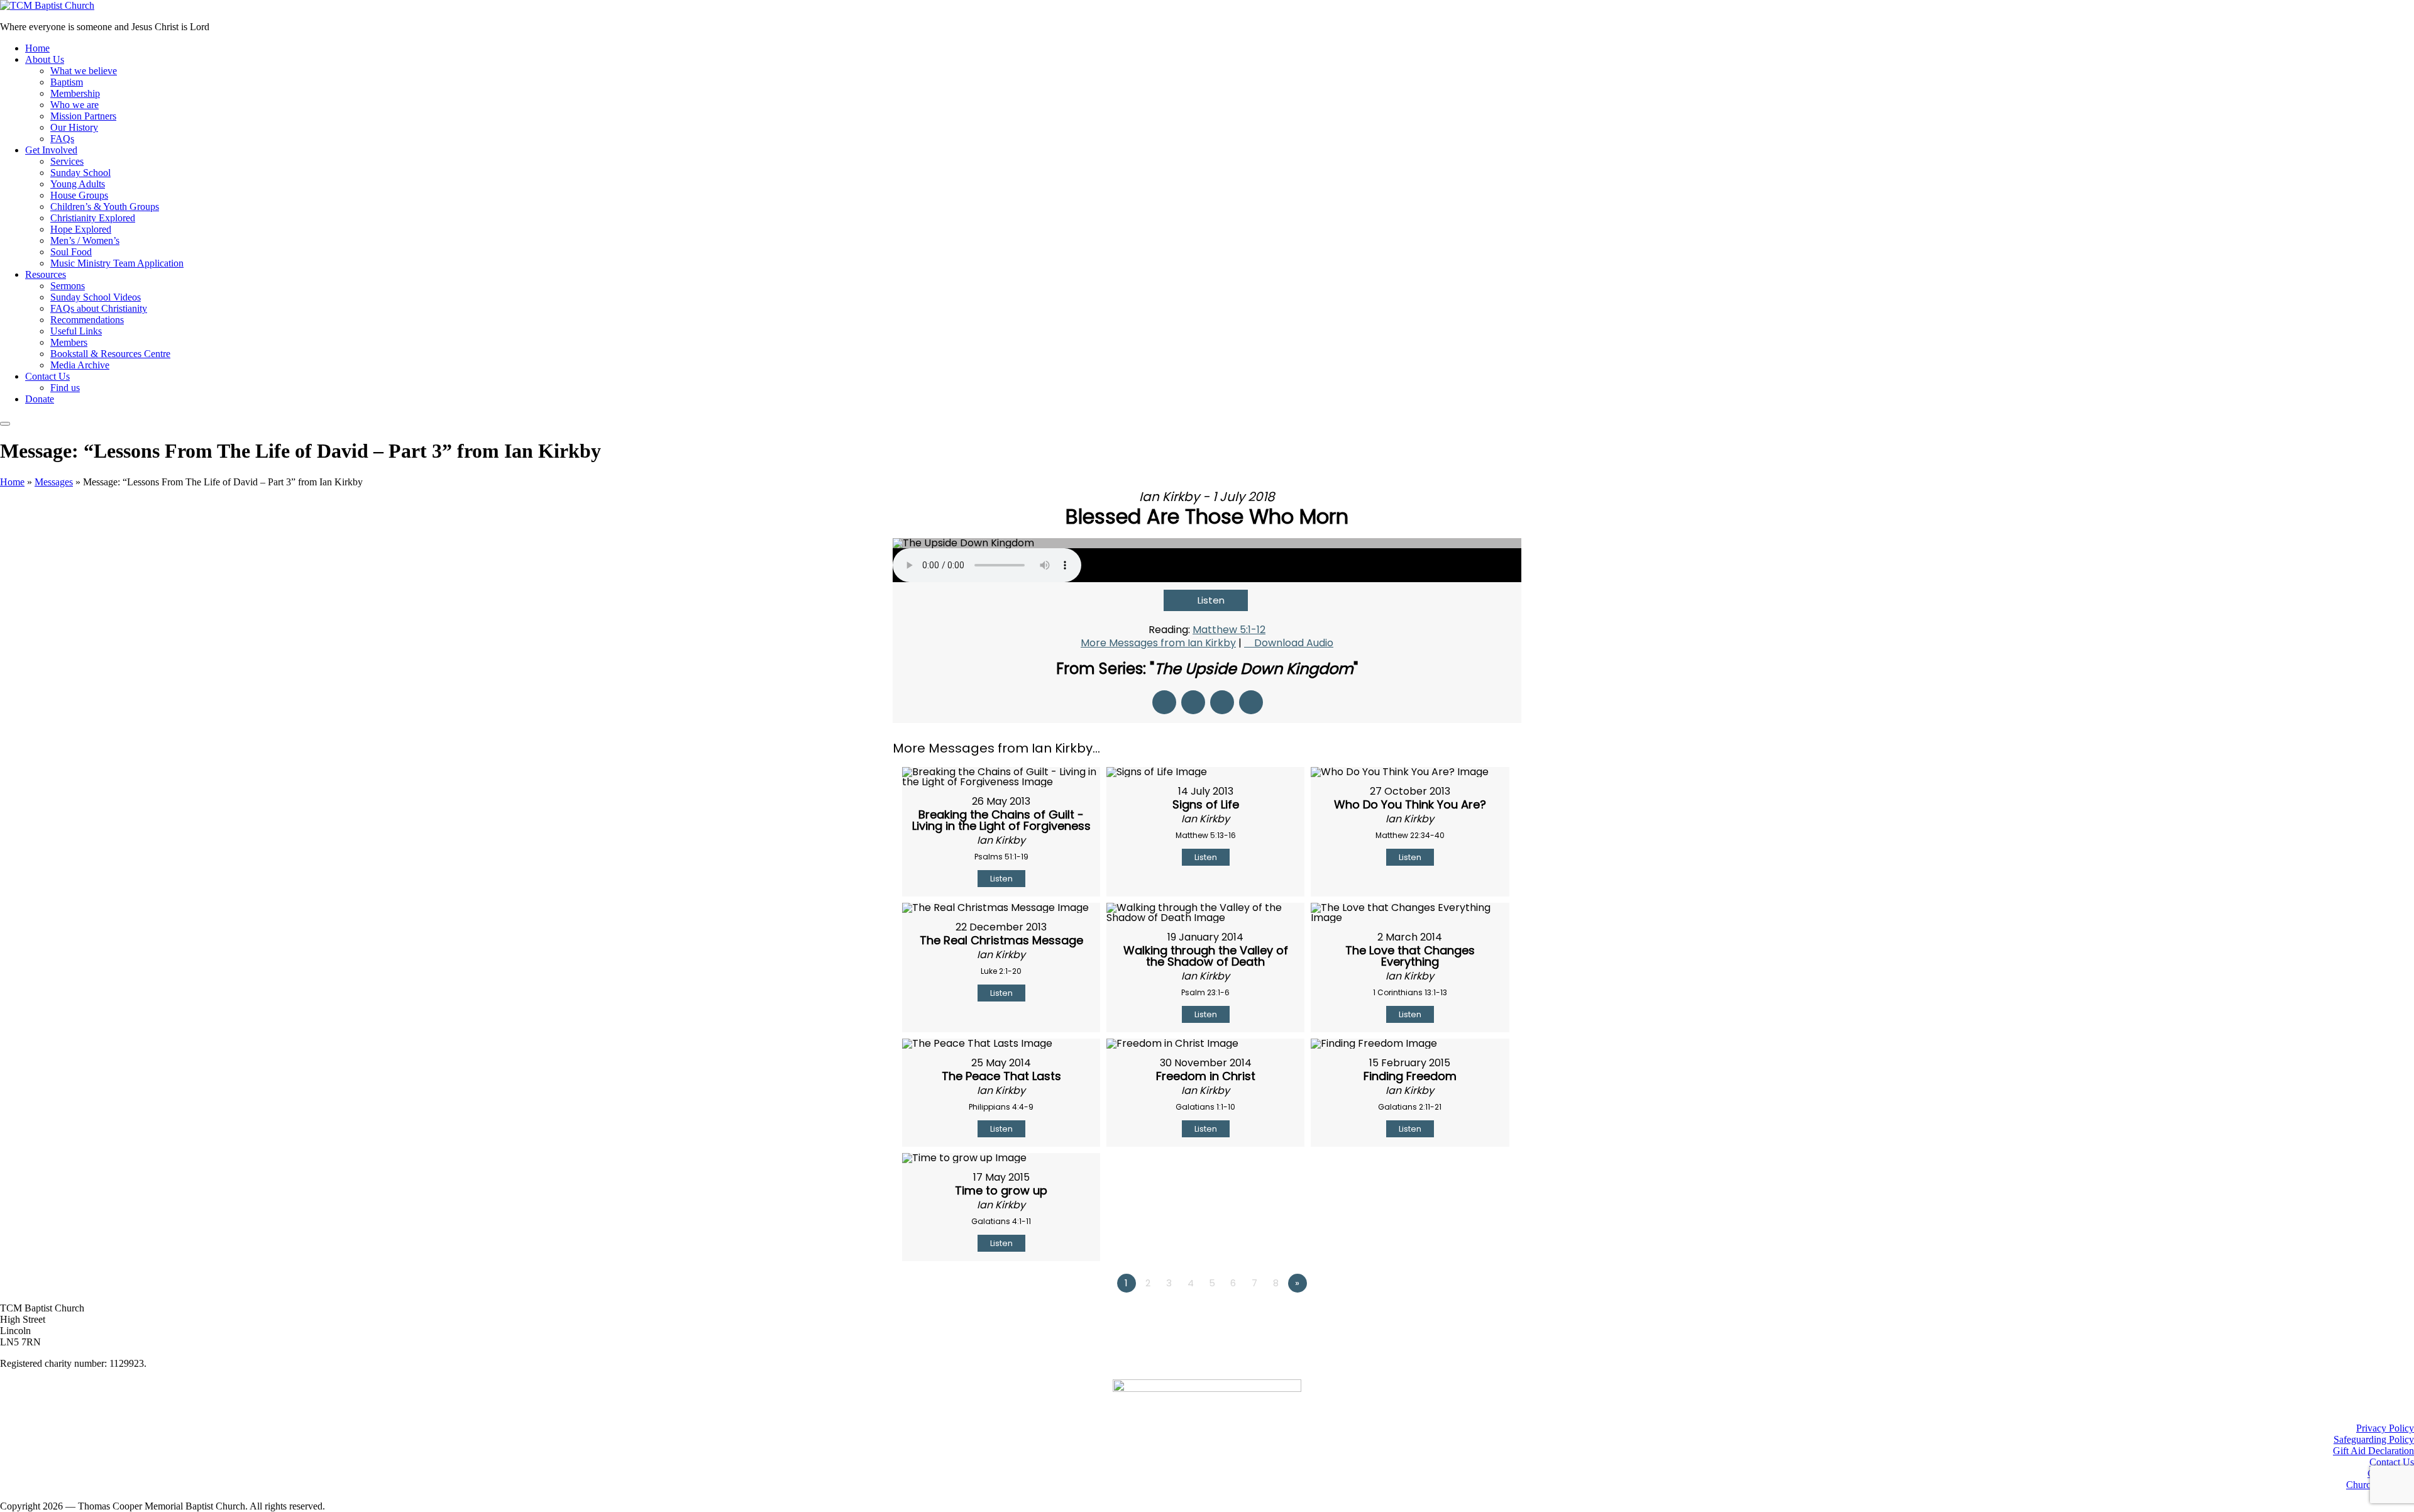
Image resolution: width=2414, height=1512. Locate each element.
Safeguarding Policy (2374, 1439)
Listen (1211, 600)
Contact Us (2392, 1462)
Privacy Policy (2385, 1428)
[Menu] (5, 424)
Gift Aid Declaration (2373, 1451)
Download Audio (1294, 643)
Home (12, 482)
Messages (54, 482)
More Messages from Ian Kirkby (1158, 643)
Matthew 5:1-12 (1229, 630)
